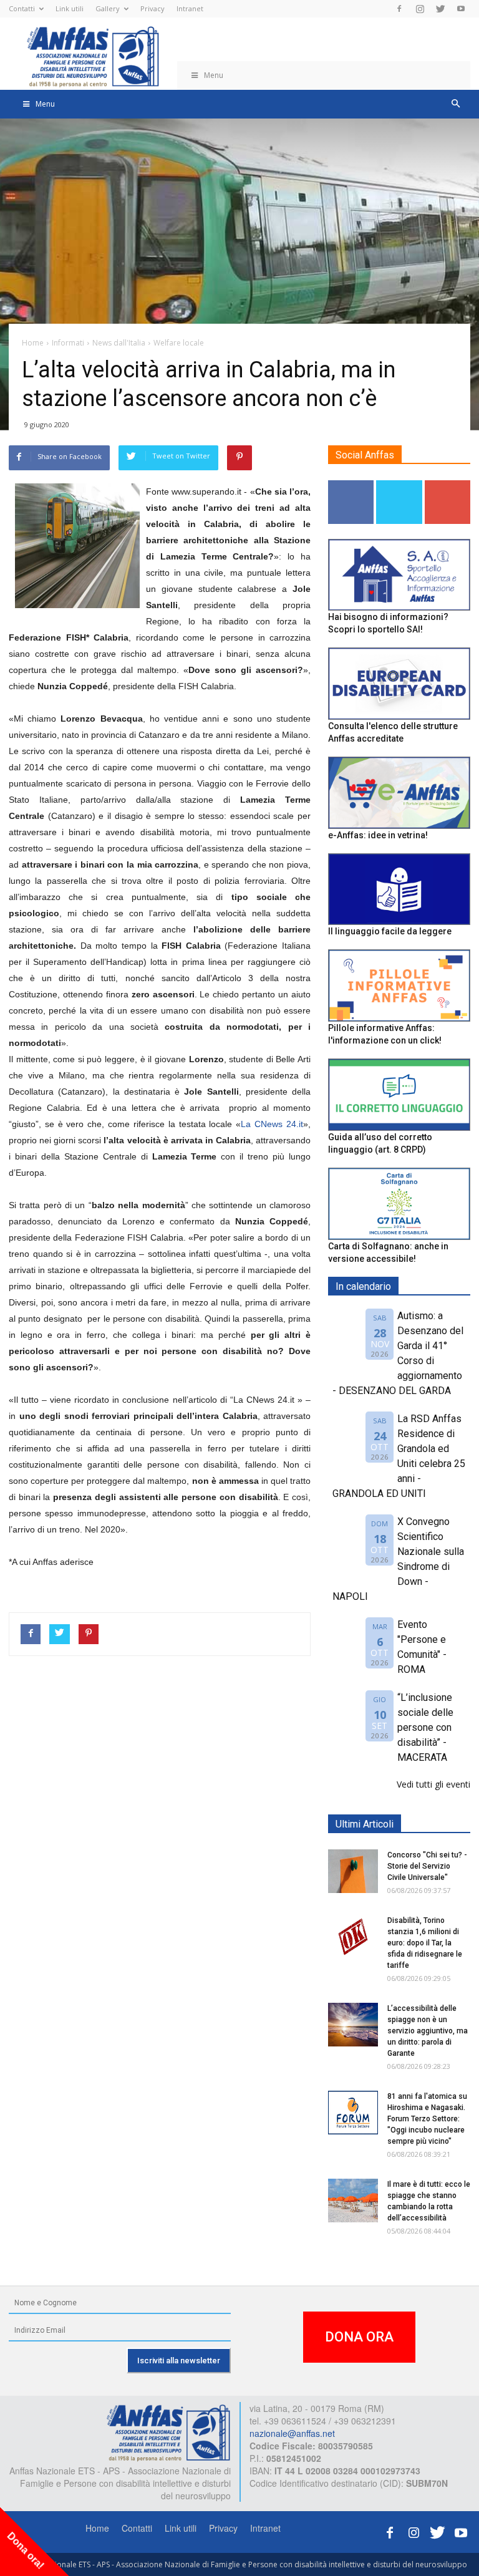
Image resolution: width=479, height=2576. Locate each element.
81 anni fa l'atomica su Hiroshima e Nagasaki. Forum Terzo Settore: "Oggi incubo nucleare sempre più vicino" (427, 2119)
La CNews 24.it (272, 1124)
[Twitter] (440, 9)
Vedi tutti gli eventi (433, 1784)
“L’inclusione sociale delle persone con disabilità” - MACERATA (425, 1727)
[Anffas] (168, 2431)
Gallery (108, 8)
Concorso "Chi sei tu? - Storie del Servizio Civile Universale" (427, 1866)
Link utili (70, 8)
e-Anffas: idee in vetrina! (378, 835)
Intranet (190, 8)
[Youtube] (461, 9)
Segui (351, 485)
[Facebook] (399, 9)
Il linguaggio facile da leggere (390, 931)
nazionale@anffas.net (292, 2433)
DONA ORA (359, 2337)
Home (97, 2528)
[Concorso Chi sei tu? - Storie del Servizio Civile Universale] (353, 1871)
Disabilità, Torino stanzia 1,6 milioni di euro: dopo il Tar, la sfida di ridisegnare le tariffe (425, 1943)
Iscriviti (448, 485)
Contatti (22, 8)
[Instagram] (420, 9)
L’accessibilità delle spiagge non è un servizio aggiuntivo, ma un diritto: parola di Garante (428, 2031)
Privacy (152, 8)
